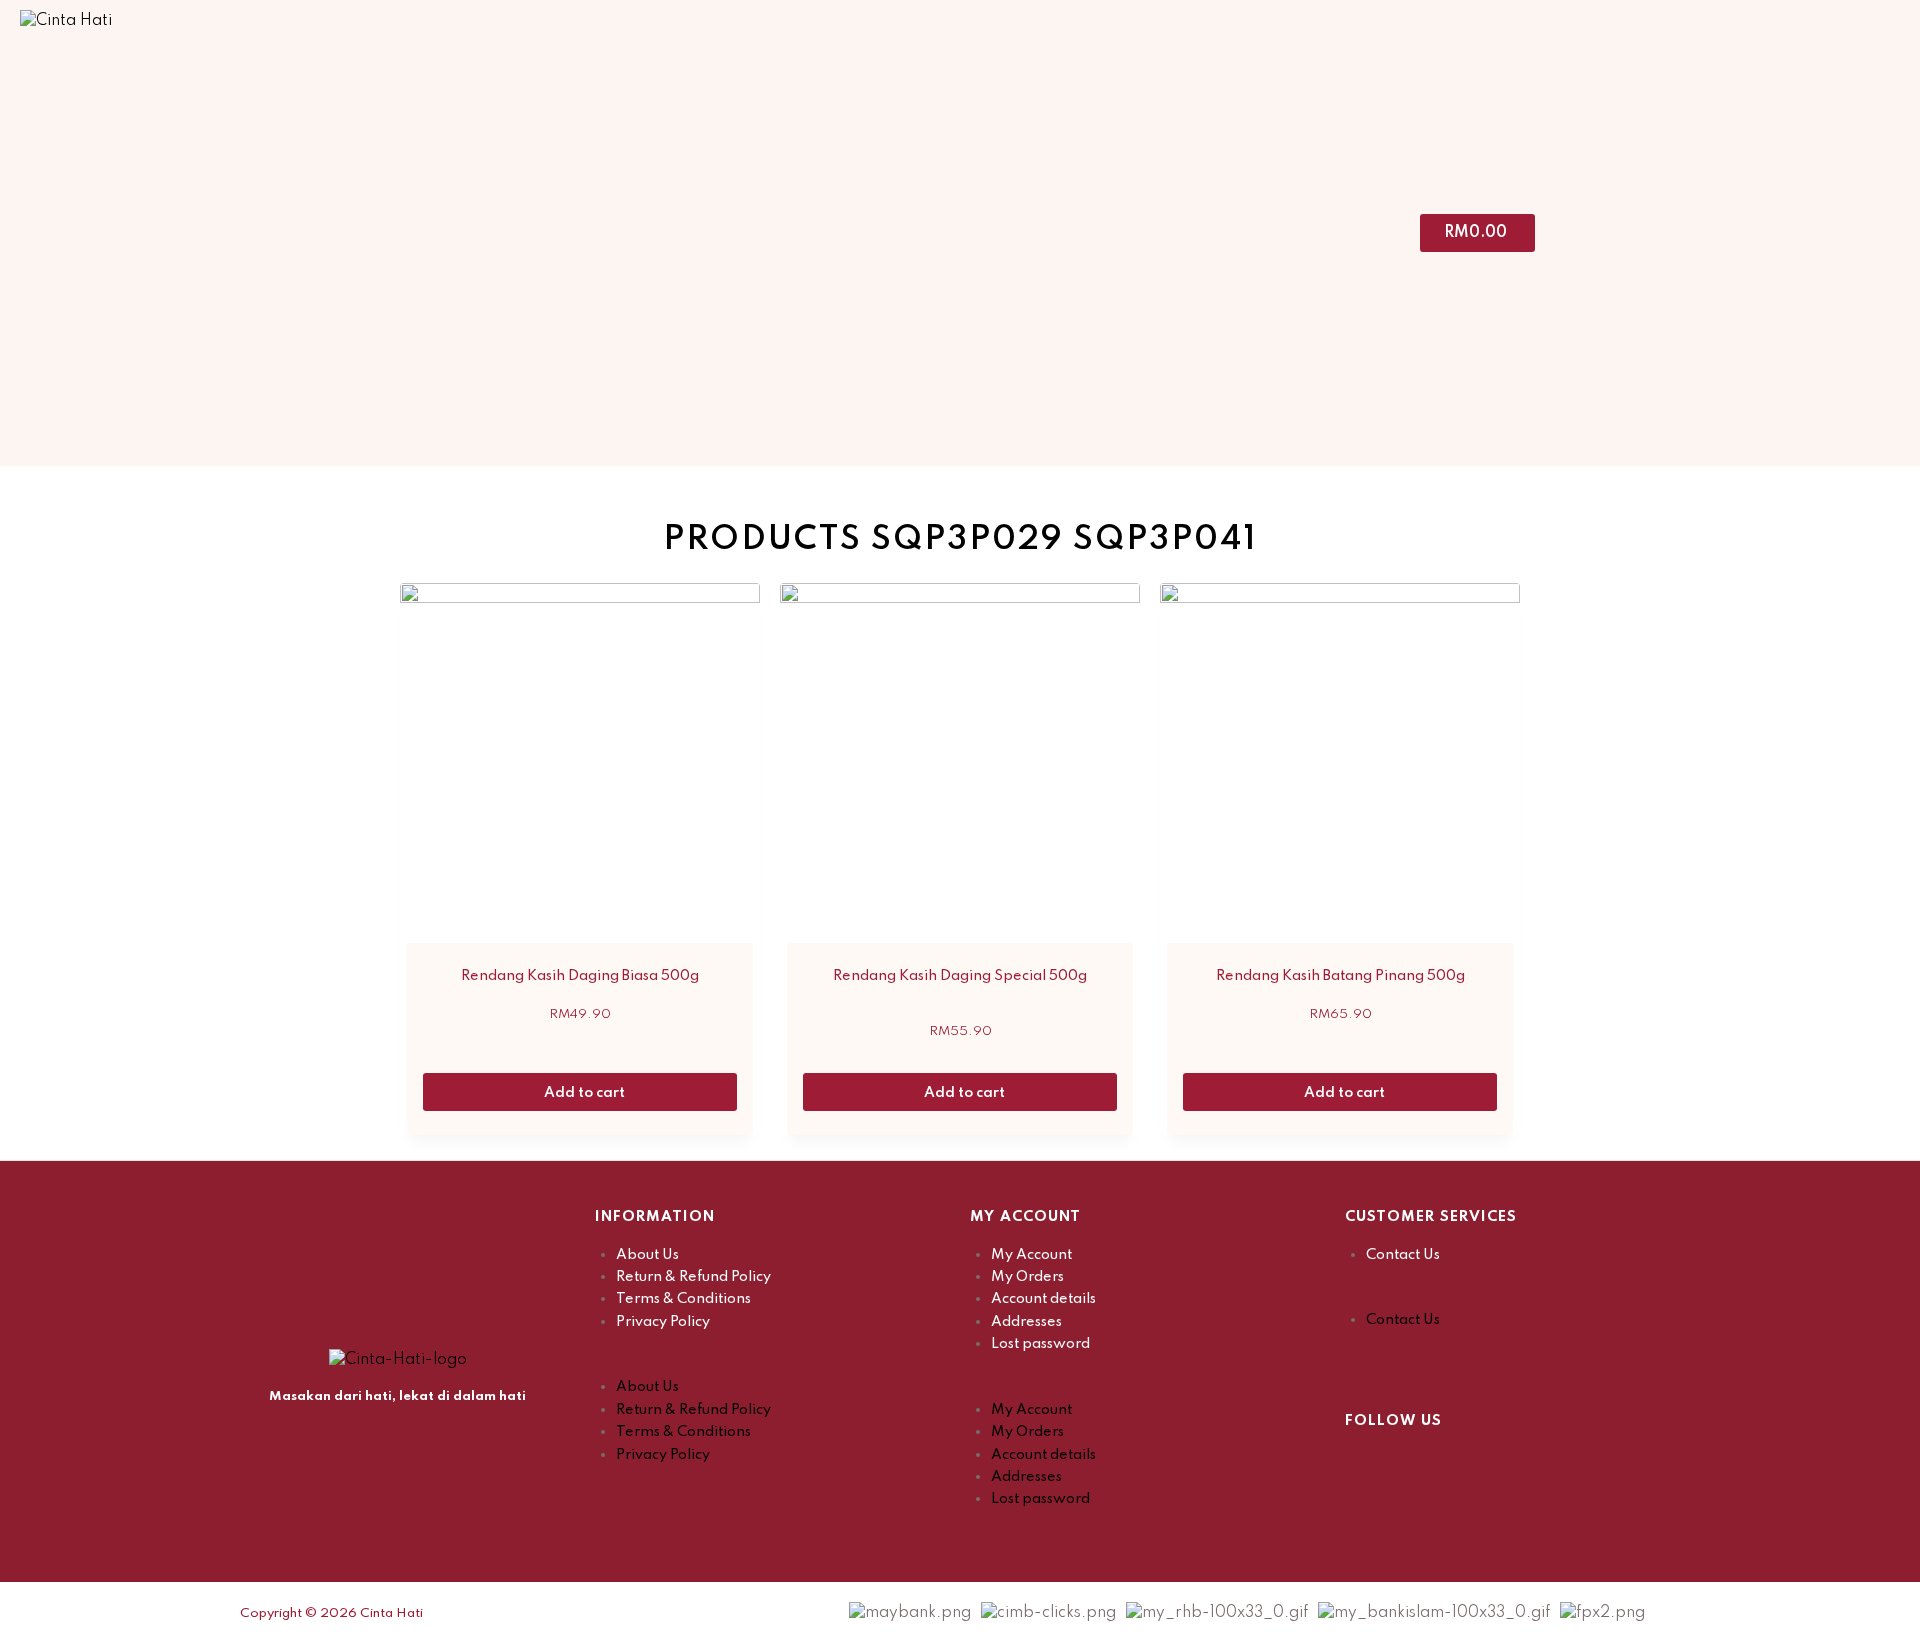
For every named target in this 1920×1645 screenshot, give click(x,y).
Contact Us (1403, 1255)
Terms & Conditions (683, 1299)
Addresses (1026, 1322)
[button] (772, 1365)
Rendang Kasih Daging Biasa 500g (580, 976)
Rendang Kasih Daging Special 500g (960, 976)
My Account (1031, 1255)
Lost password (1040, 1344)
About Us (647, 1255)
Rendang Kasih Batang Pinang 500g (1340, 976)
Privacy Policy (663, 1322)
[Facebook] (1360, 1463)
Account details (1043, 1299)
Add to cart (586, 1093)
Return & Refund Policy (693, 1277)
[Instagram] (1410, 1463)
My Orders (1027, 1277)
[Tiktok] (1460, 1463)
